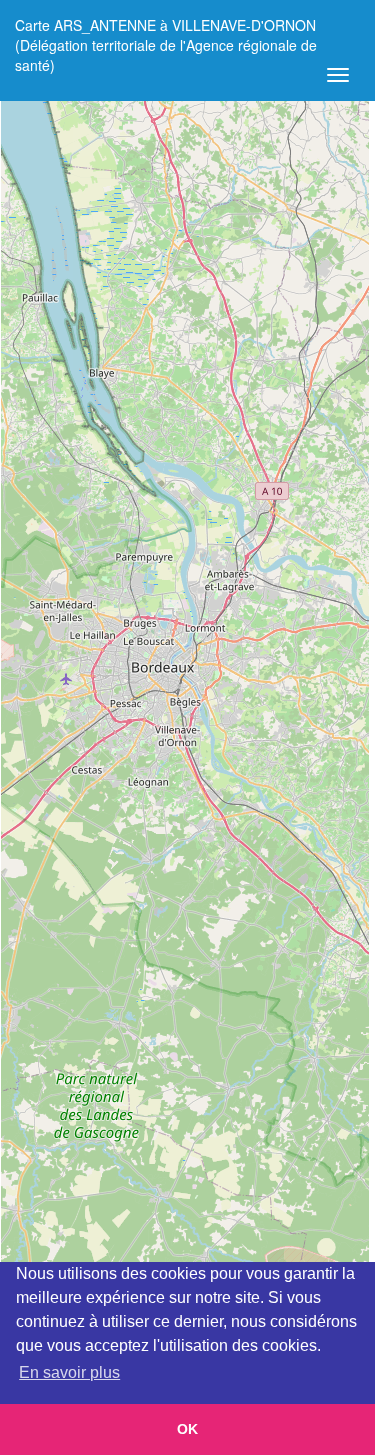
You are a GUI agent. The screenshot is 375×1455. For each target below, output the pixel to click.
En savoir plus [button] (69, 1372)
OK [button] (187, 1429)
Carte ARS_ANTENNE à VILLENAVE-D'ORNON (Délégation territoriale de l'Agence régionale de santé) (166, 32)
